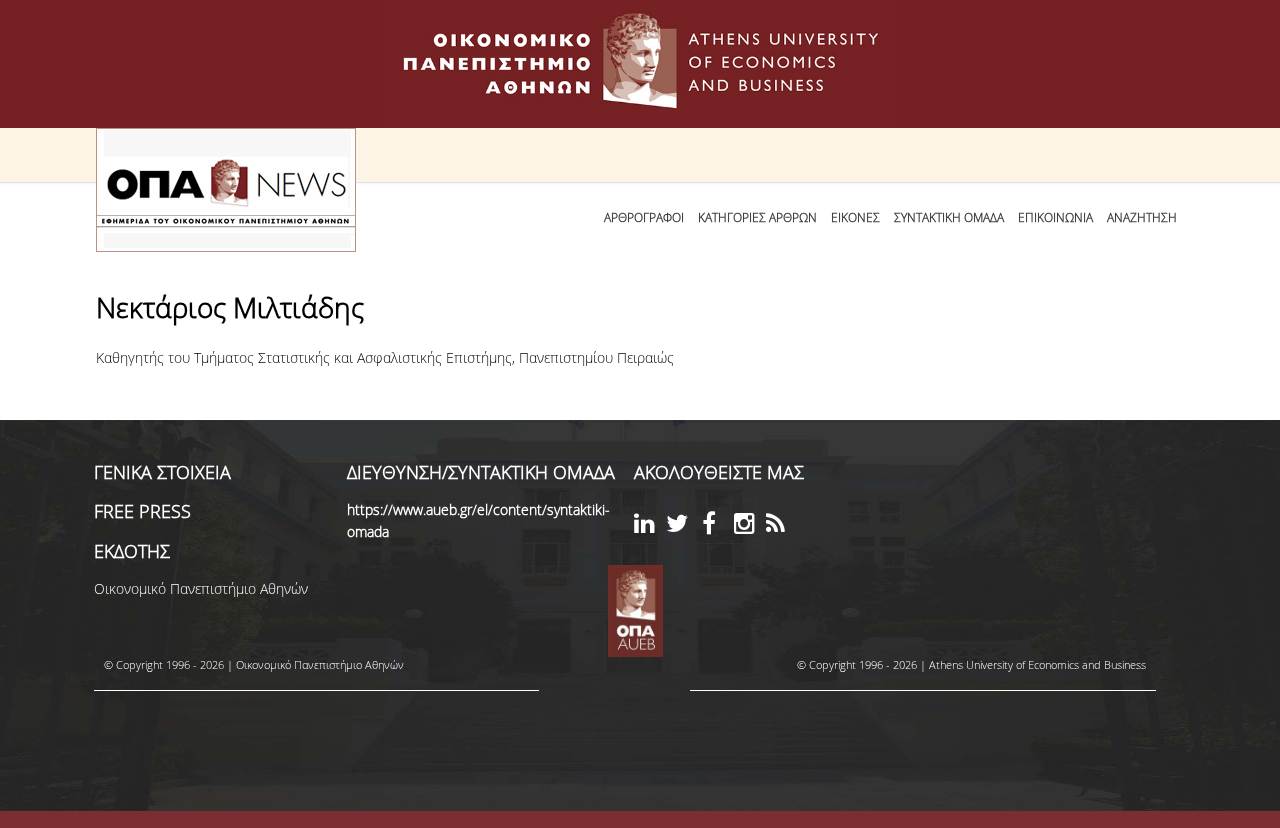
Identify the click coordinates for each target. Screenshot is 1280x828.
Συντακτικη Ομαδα (949, 217)
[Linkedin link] (650, 526)
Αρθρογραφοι (644, 217)
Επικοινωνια (1055, 217)
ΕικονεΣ (855, 217)
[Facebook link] (718, 526)
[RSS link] (782, 526)
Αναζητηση (1142, 217)
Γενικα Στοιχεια (162, 472)
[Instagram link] (750, 526)
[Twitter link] (682, 526)
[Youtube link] (700, 521)
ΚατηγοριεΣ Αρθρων (757, 217)
